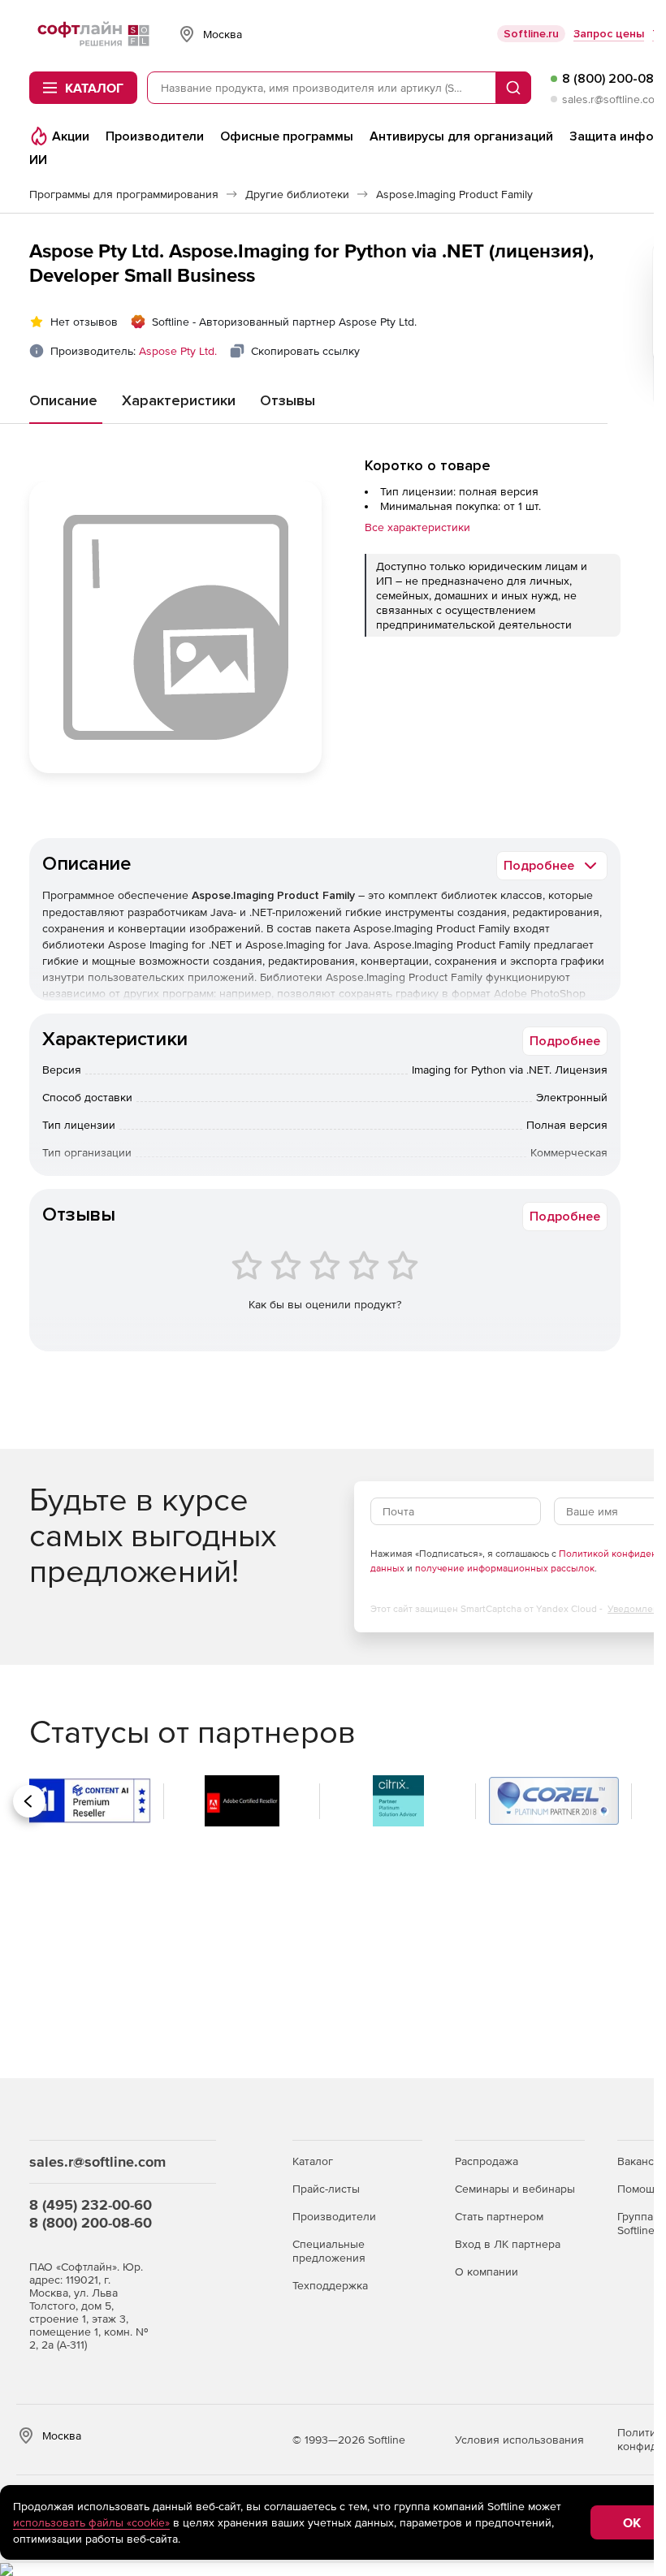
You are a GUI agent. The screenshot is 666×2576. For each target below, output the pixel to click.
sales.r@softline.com (613, 99)
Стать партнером (499, 2216)
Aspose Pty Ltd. (178, 351)
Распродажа (487, 2161)
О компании (487, 2271)
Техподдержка (330, 2285)
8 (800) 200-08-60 (91, 2222)
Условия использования (519, 2440)
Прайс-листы (326, 2189)
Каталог (313, 2161)
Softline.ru (531, 34)
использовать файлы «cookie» (91, 2522)
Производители (334, 2216)
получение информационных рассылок (505, 1568)
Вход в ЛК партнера (508, 2244)
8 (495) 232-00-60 (91, 2204)
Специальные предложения (329, 2251)
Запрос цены (609, 34)
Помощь (639, 2189)
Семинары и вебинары (515, 2189)
